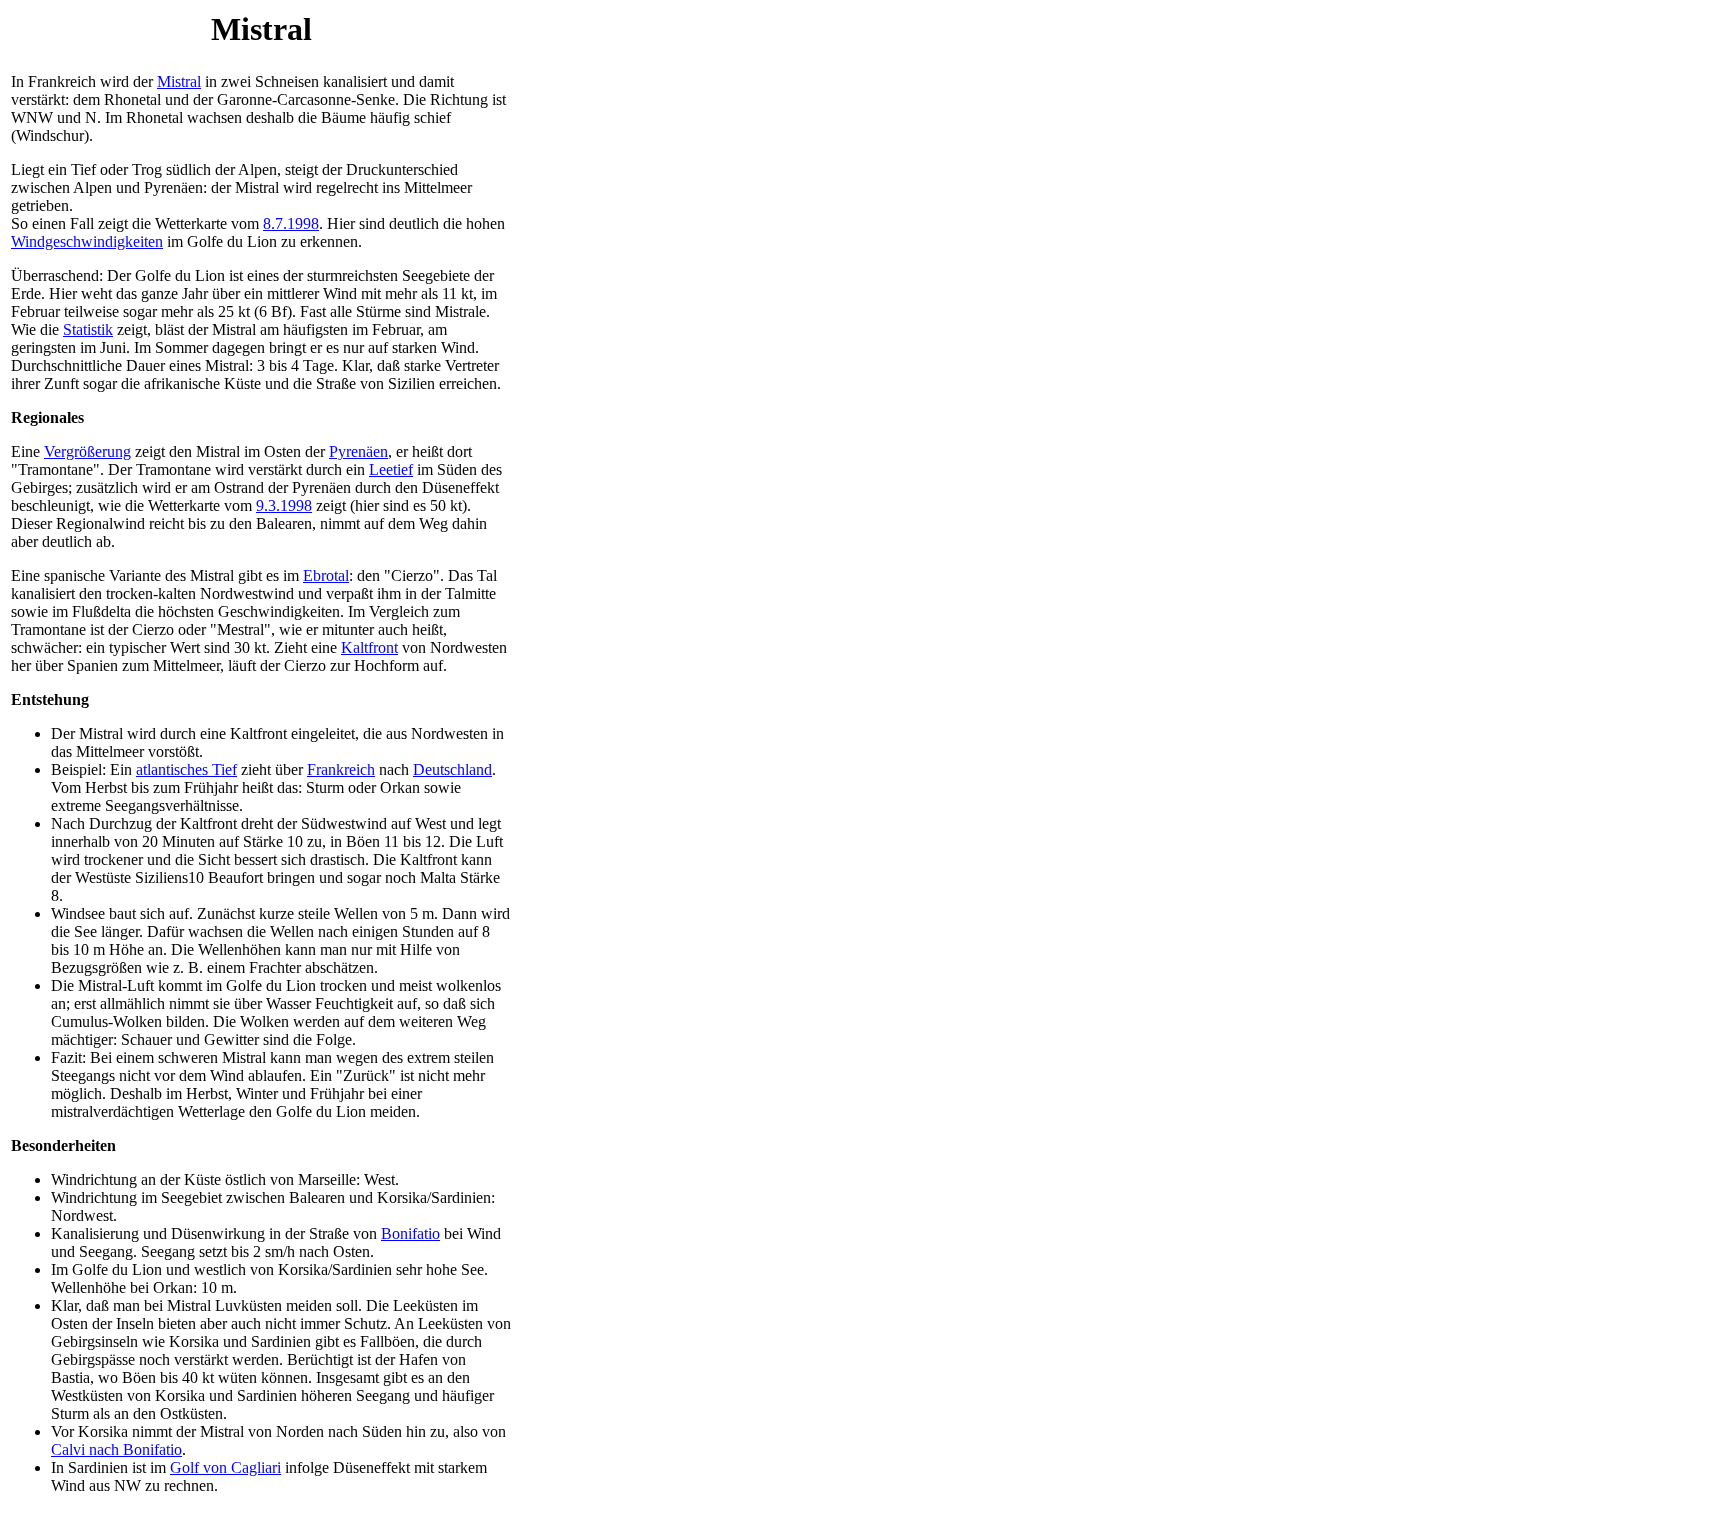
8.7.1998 (291, 223)
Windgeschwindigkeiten (87, 241)
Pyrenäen (358, 451)
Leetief (391, 469)
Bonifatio (410, 1233)
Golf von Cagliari (225, 1467)
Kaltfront (369, 647)
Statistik (88, 329)
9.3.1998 (284, 505)
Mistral (179, 81)
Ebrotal (326, 575)
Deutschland (452, 769)
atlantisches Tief (186, 769)
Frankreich (341, 769)
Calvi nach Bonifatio (116, 1449)
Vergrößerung (87, 451)
